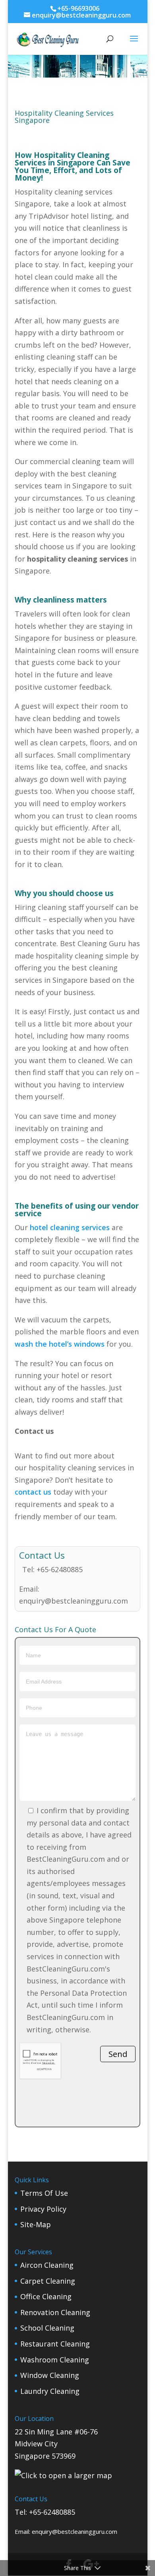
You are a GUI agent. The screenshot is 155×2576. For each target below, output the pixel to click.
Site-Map (36, 2224)
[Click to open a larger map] (63, 2475)
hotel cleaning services (70, 1227)
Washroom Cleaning (55, 2360)
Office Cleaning (46, 2296)
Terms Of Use (44, 2193)
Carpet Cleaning (48, 2281)
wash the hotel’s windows (60, 1344)
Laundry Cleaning (50, 2391)
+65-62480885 (60, 1569)
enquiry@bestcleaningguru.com (74, 1601)
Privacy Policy (43, 2209)
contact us (33, 1492)
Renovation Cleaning (55, 2312)
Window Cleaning (50, 2375)
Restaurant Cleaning (55, 2344)
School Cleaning (47, 2328)
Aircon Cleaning (47, 2265)
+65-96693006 (78, 8)
